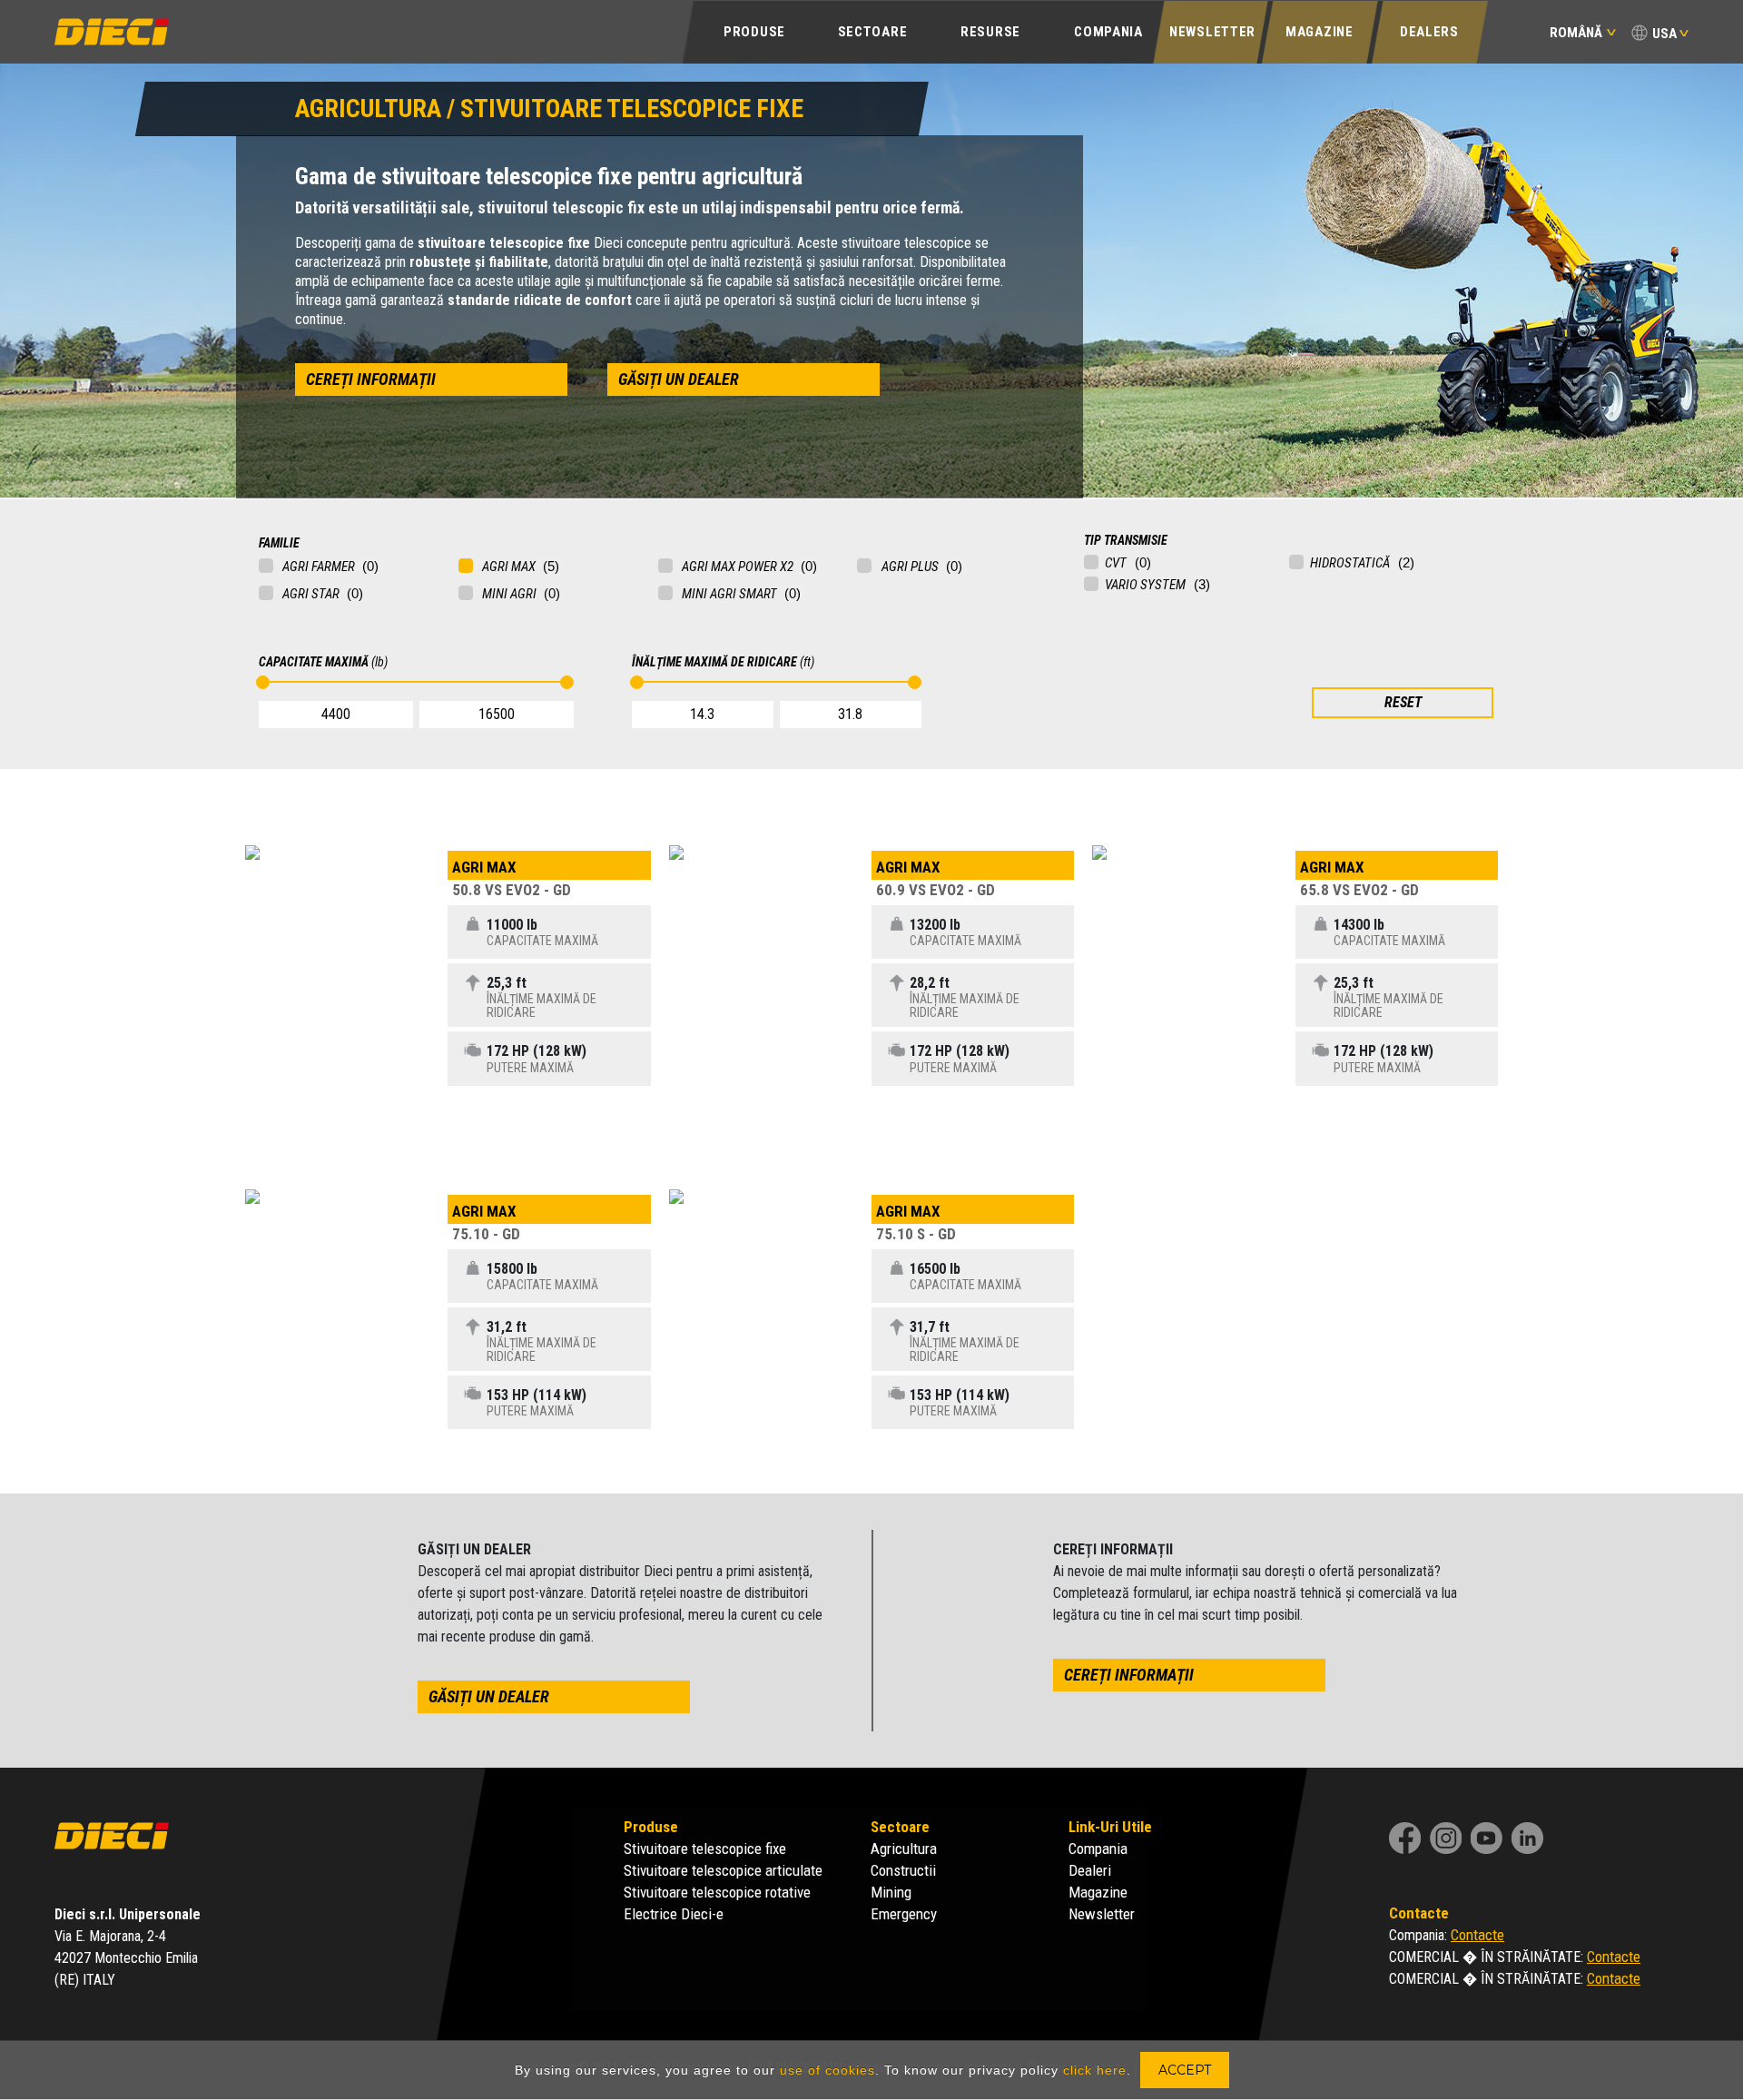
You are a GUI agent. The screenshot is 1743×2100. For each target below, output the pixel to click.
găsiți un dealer (679, 379)
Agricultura (904, 1849)
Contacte (1477, 1935)
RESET (1403, 702)
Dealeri (1090, 1870)
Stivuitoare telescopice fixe (705, 1849)
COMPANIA (1108, 32)
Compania (1098, 1849)
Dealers (1429, 32)
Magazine (1320, 32)
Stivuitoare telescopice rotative (717, 1892)
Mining (891, 1892)
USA (1664, 34)
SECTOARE (873, 32)
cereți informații (371, 379)
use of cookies (827, 2070)
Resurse (990, 32)
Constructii (903, 1870)
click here (1095, 2070)
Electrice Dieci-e (674, 1914)
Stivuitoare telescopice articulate (723, 1870)
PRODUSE (754, 32)
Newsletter (1212, 32)
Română (1576, 33)
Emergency (904, 1914)
